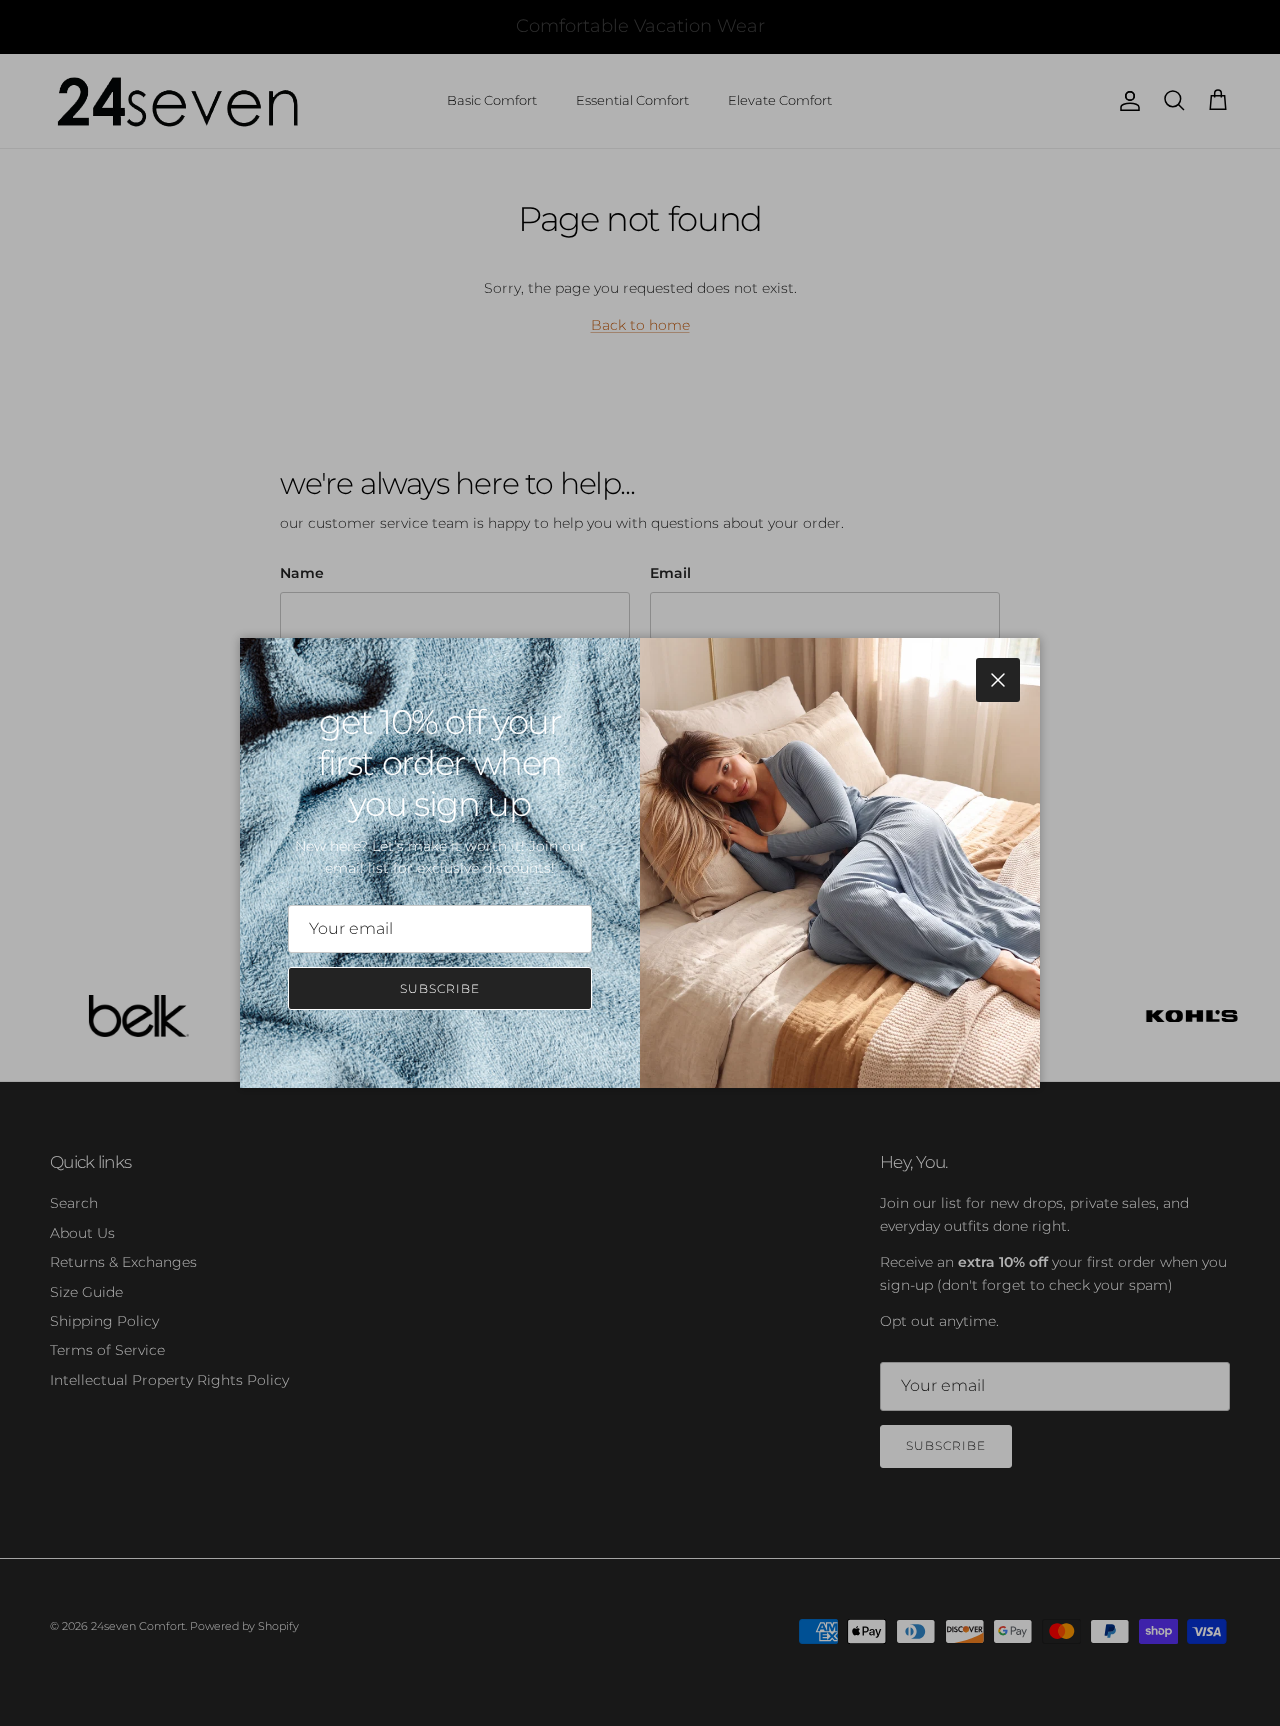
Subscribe (440, 988)
